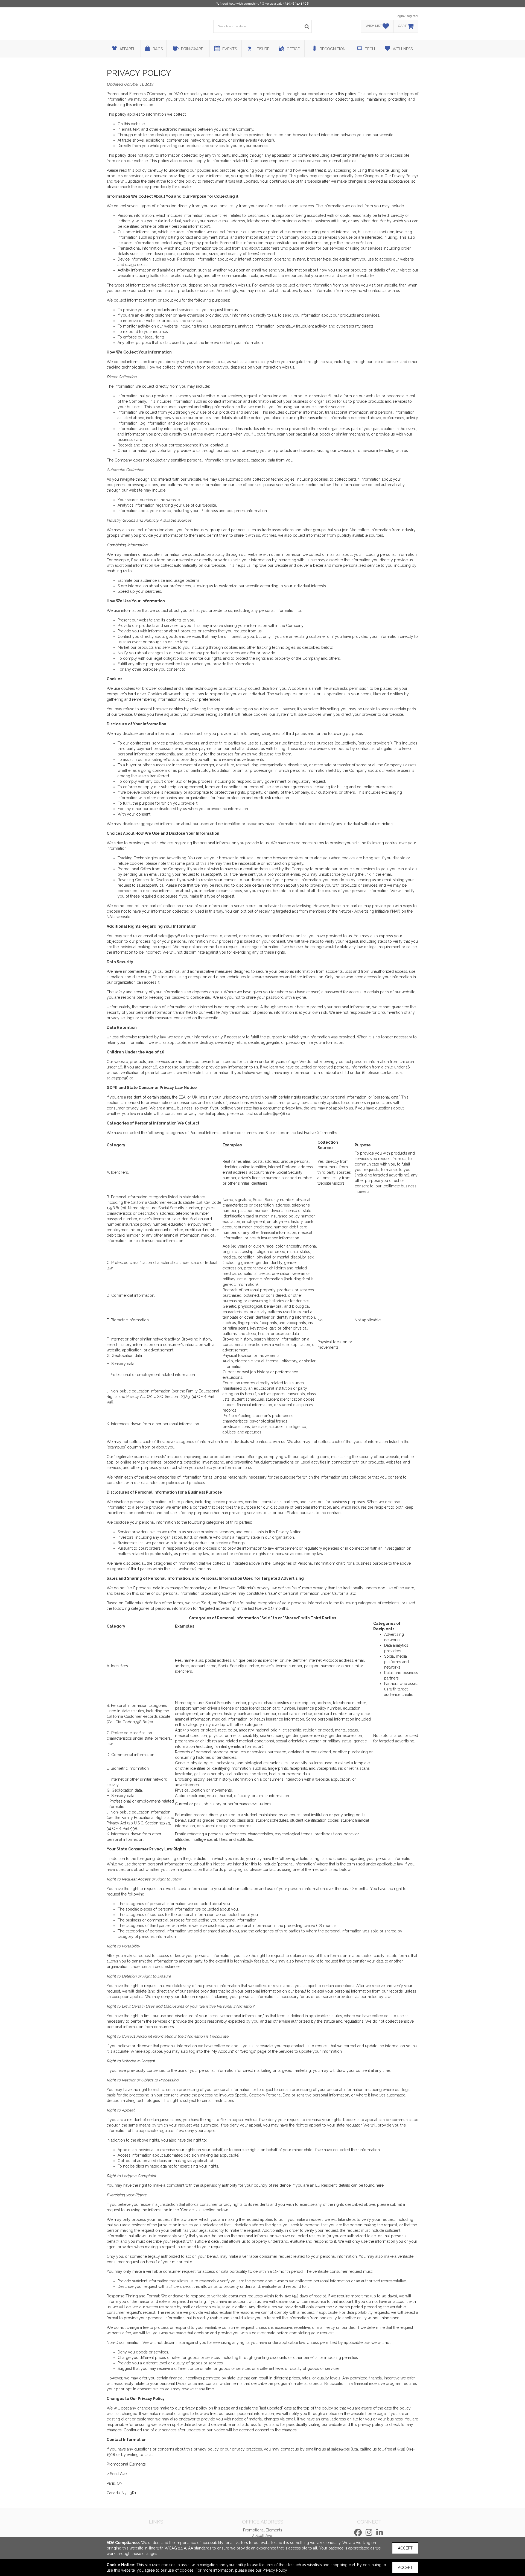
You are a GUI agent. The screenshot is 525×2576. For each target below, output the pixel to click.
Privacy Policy (275, 2570)
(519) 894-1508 (296, 4)
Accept (405, 2548)
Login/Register (407, 16)
